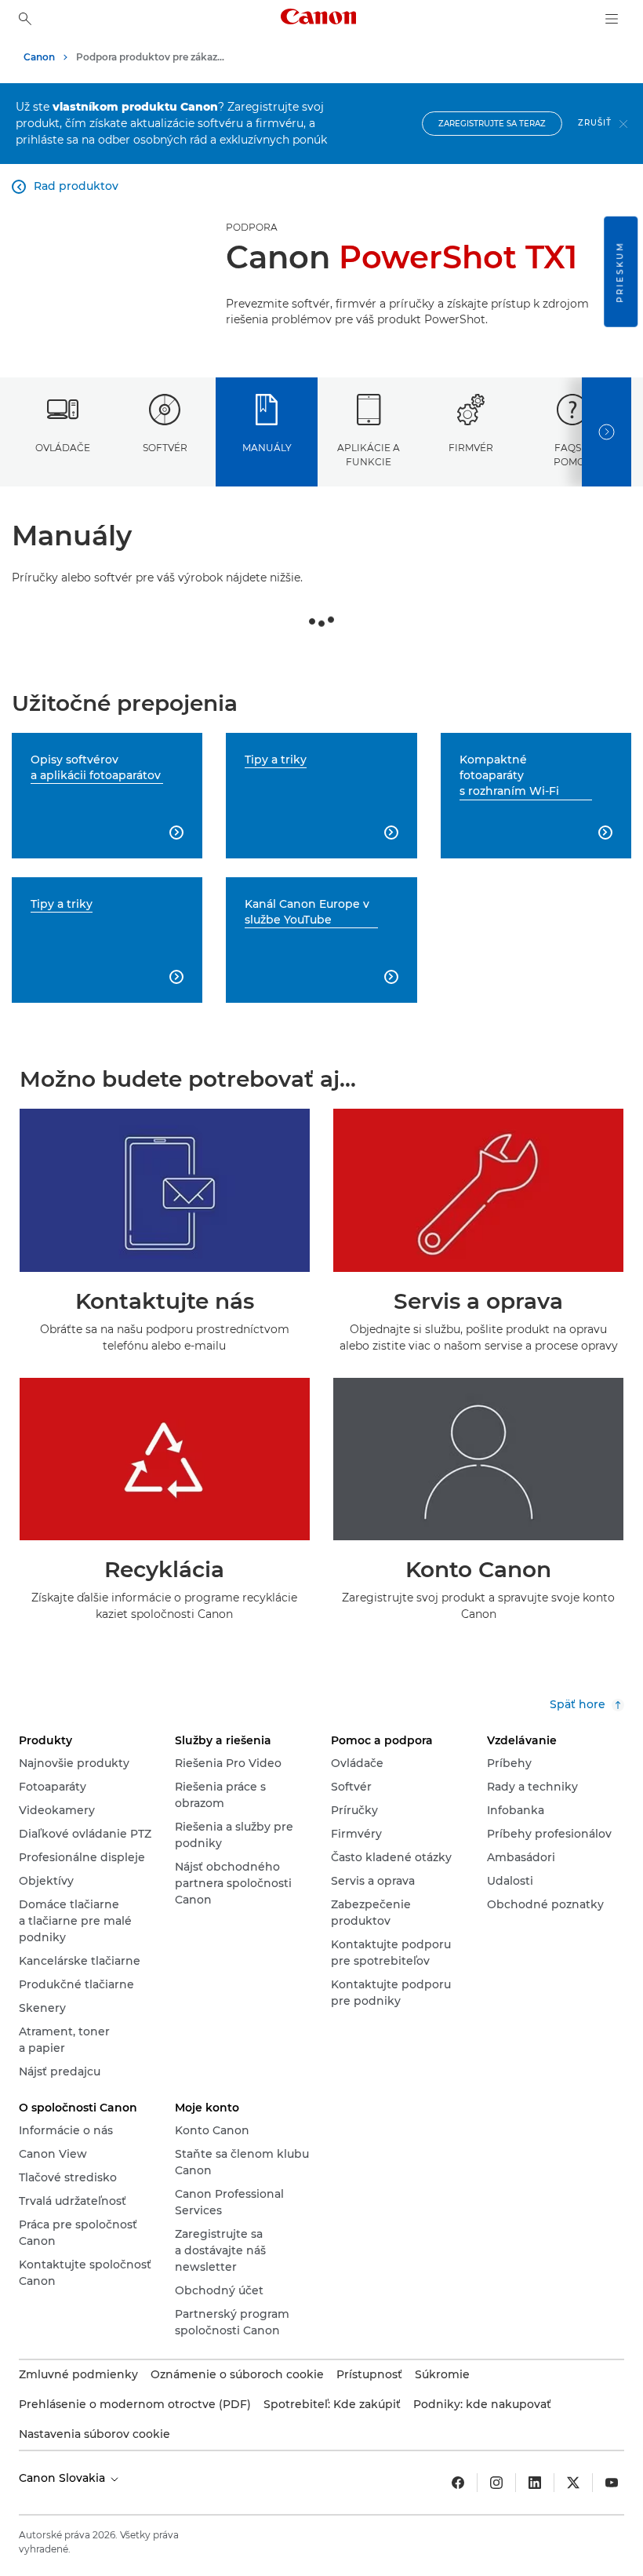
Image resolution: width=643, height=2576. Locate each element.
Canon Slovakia (64, 2478)
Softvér (165, 448)
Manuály (267, 448)
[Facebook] (458, 2483)
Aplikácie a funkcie (369, 454)
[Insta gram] (496, 2483)
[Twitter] (573, 2483)
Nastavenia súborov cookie (94, 2434)
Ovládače (63, 448)
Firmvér (471, 448)
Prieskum (620, 272)
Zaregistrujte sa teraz (492, 124)
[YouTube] (612, 2483)
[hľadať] (25, 19)
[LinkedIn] (535, 2483)
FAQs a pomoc (573, 454)
